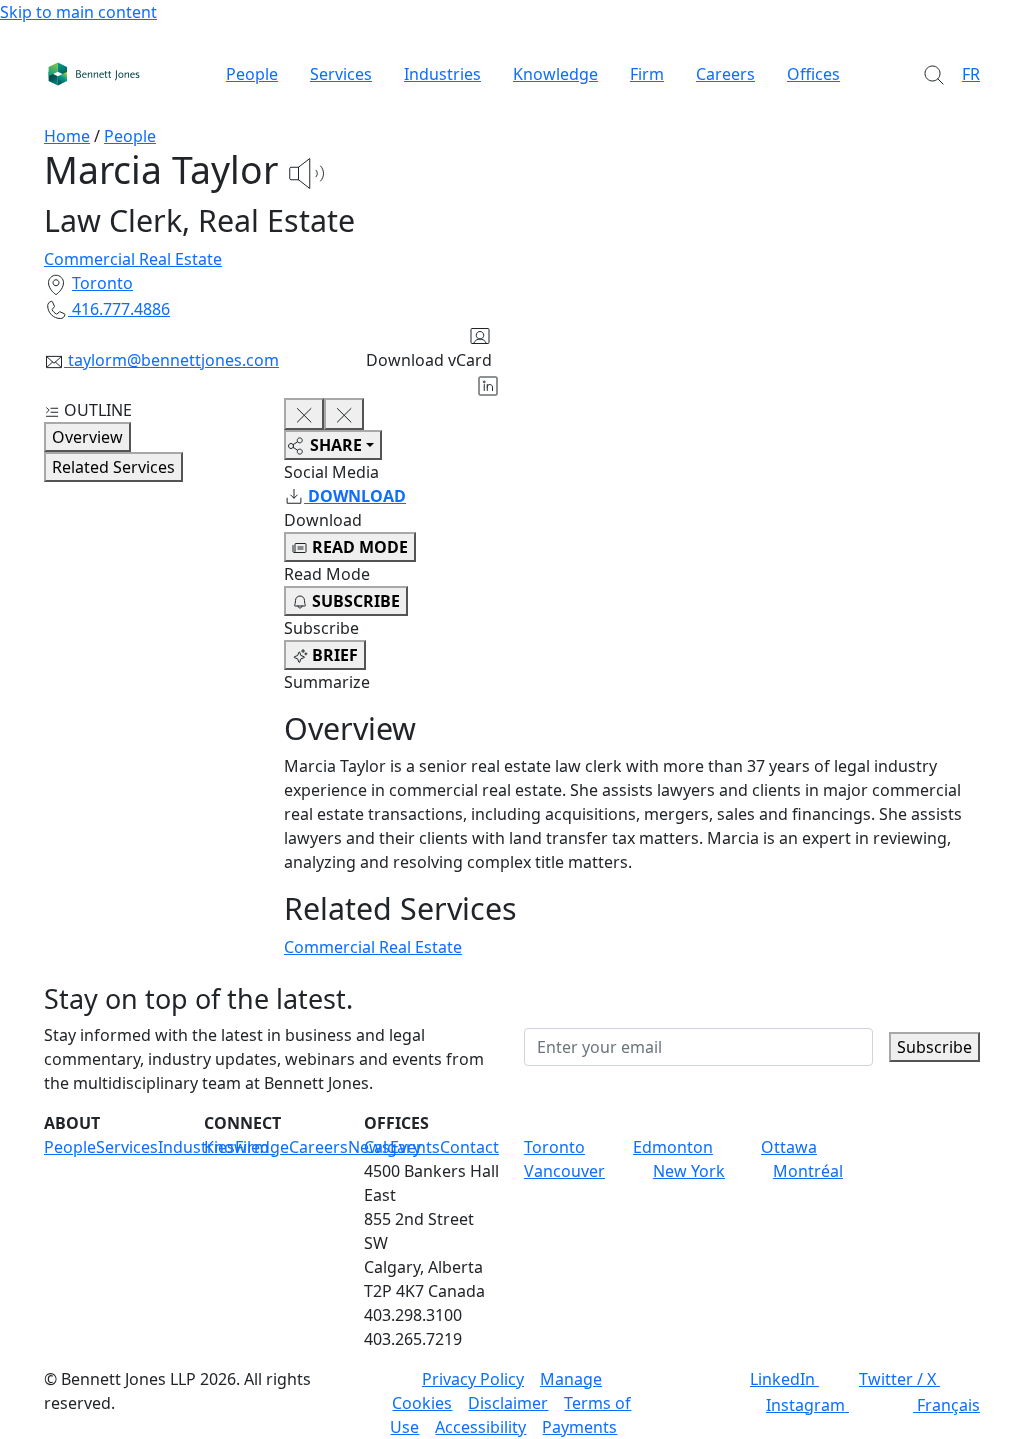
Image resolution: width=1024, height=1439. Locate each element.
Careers (725, 74)
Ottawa (789, 1147)
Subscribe (934, 1047)
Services (341, 74)
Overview (87, 437)
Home (67, 136)
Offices (813, 74)
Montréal (808, 1171)
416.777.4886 (121, 309)
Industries (442, 74)
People (252, 74)
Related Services (113, 467)
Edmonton (673, 1147)
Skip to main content (78, 12)
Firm (647, 74)
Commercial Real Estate (133, 259)
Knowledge (555, 74)
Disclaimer (508, 1403)
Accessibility (480, 1427)
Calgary (392, 1147)
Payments (579, 1427)
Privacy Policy (473, 1379)
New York (689, 1171)
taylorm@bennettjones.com (173, 360)
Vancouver (564, 1171)
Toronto (102, 283)
